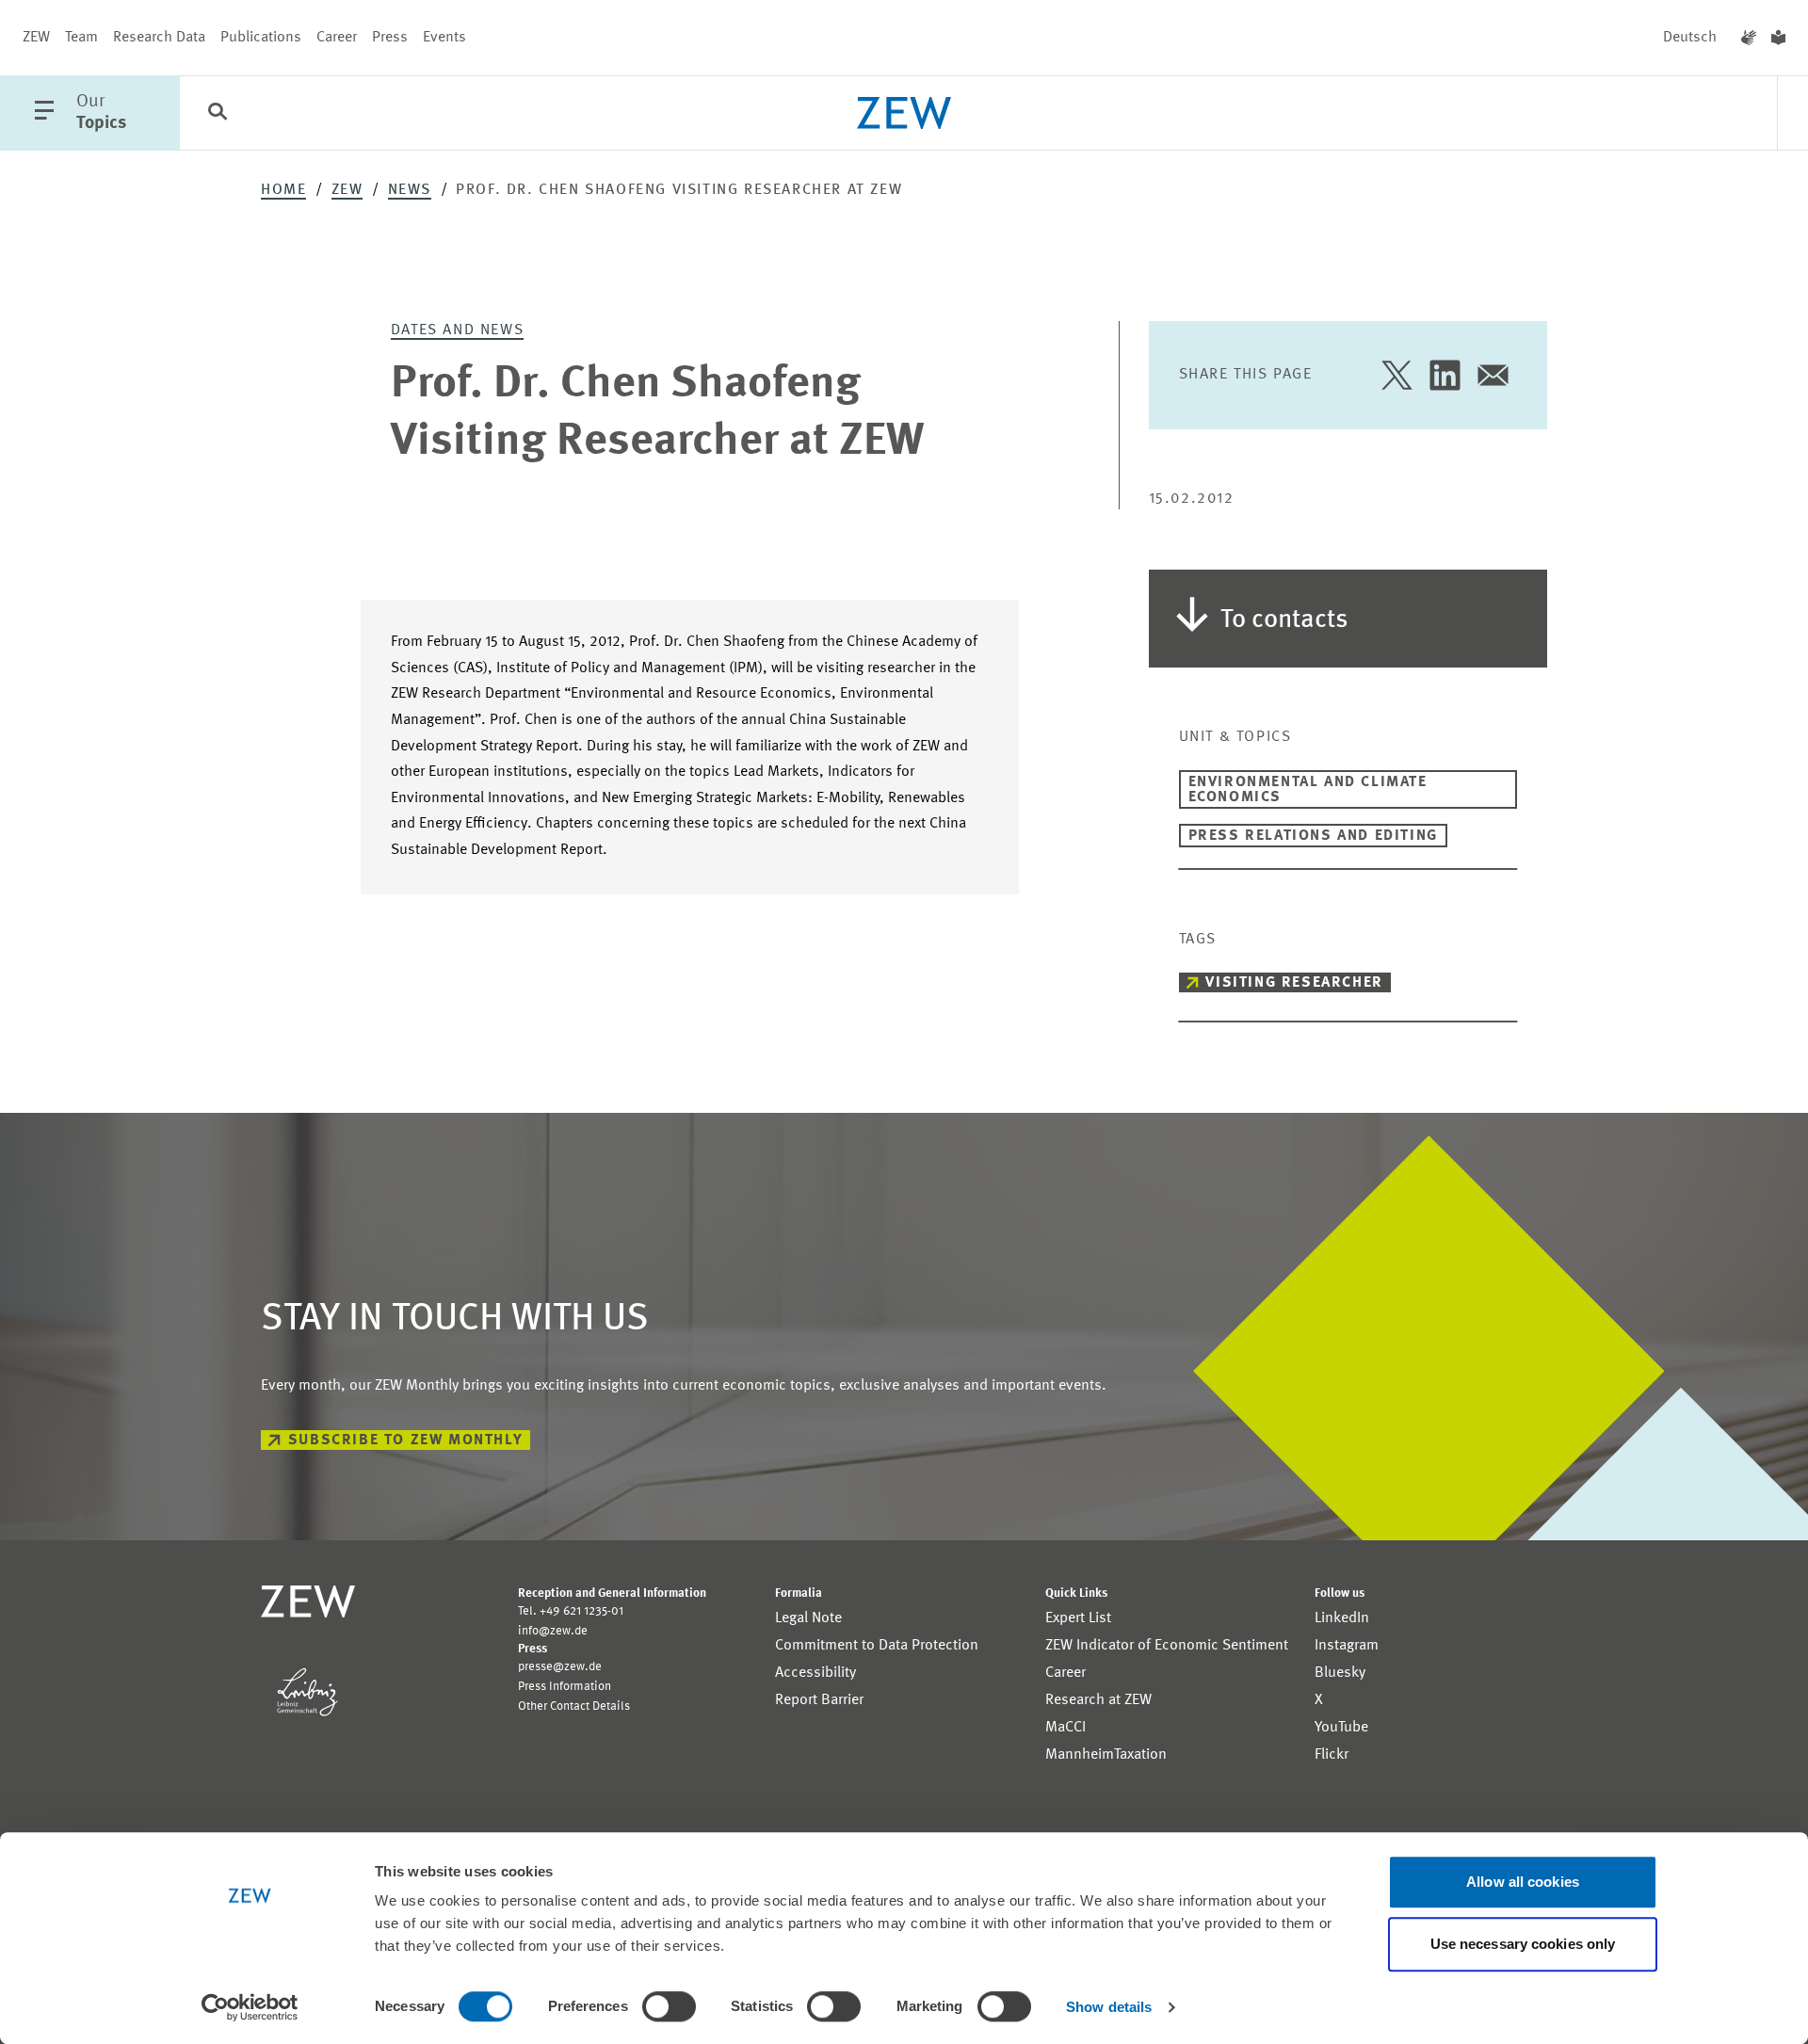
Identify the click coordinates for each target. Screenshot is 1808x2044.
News (410, 190)
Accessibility (815, 1673)
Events (444, 38)
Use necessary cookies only (1523, 1944)
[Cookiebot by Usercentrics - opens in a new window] (250, 2007)
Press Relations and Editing (1313, 836)
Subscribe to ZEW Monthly (405, 1440)
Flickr (1332, 1755)
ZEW (36, 38)
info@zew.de (553, 1631)
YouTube (1341, 1728)
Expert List (1078, 1618)
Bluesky (1340, 1673)
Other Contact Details (574, 1706)
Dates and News (457, 330)
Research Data (159, 38)
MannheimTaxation (1106, 1755)
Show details (1109, 2007)
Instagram (1347, 1646)
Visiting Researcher (1294, 983)
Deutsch (1690, 38)
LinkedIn (1342, 1618)
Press (390, 38)
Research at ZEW (1098, 1700)
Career (337, 38)
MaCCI (1065, 1728)
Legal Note (808, 1618)
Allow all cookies (1523, 1882)
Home (283, 190)
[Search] (218, 114)
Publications (261, 38)
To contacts (1284, 620)
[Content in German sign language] (1749, 38)
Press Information (565, 1687)
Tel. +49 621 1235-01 (571, 1611)
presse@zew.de (560, 1667)
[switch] (669, 2006)
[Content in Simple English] (1778, 38)
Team (81, 38)
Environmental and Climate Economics (1308, 790)
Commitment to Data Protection (877, 1646)
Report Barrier (819, 1700)
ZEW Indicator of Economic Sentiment (1167, 1646)
